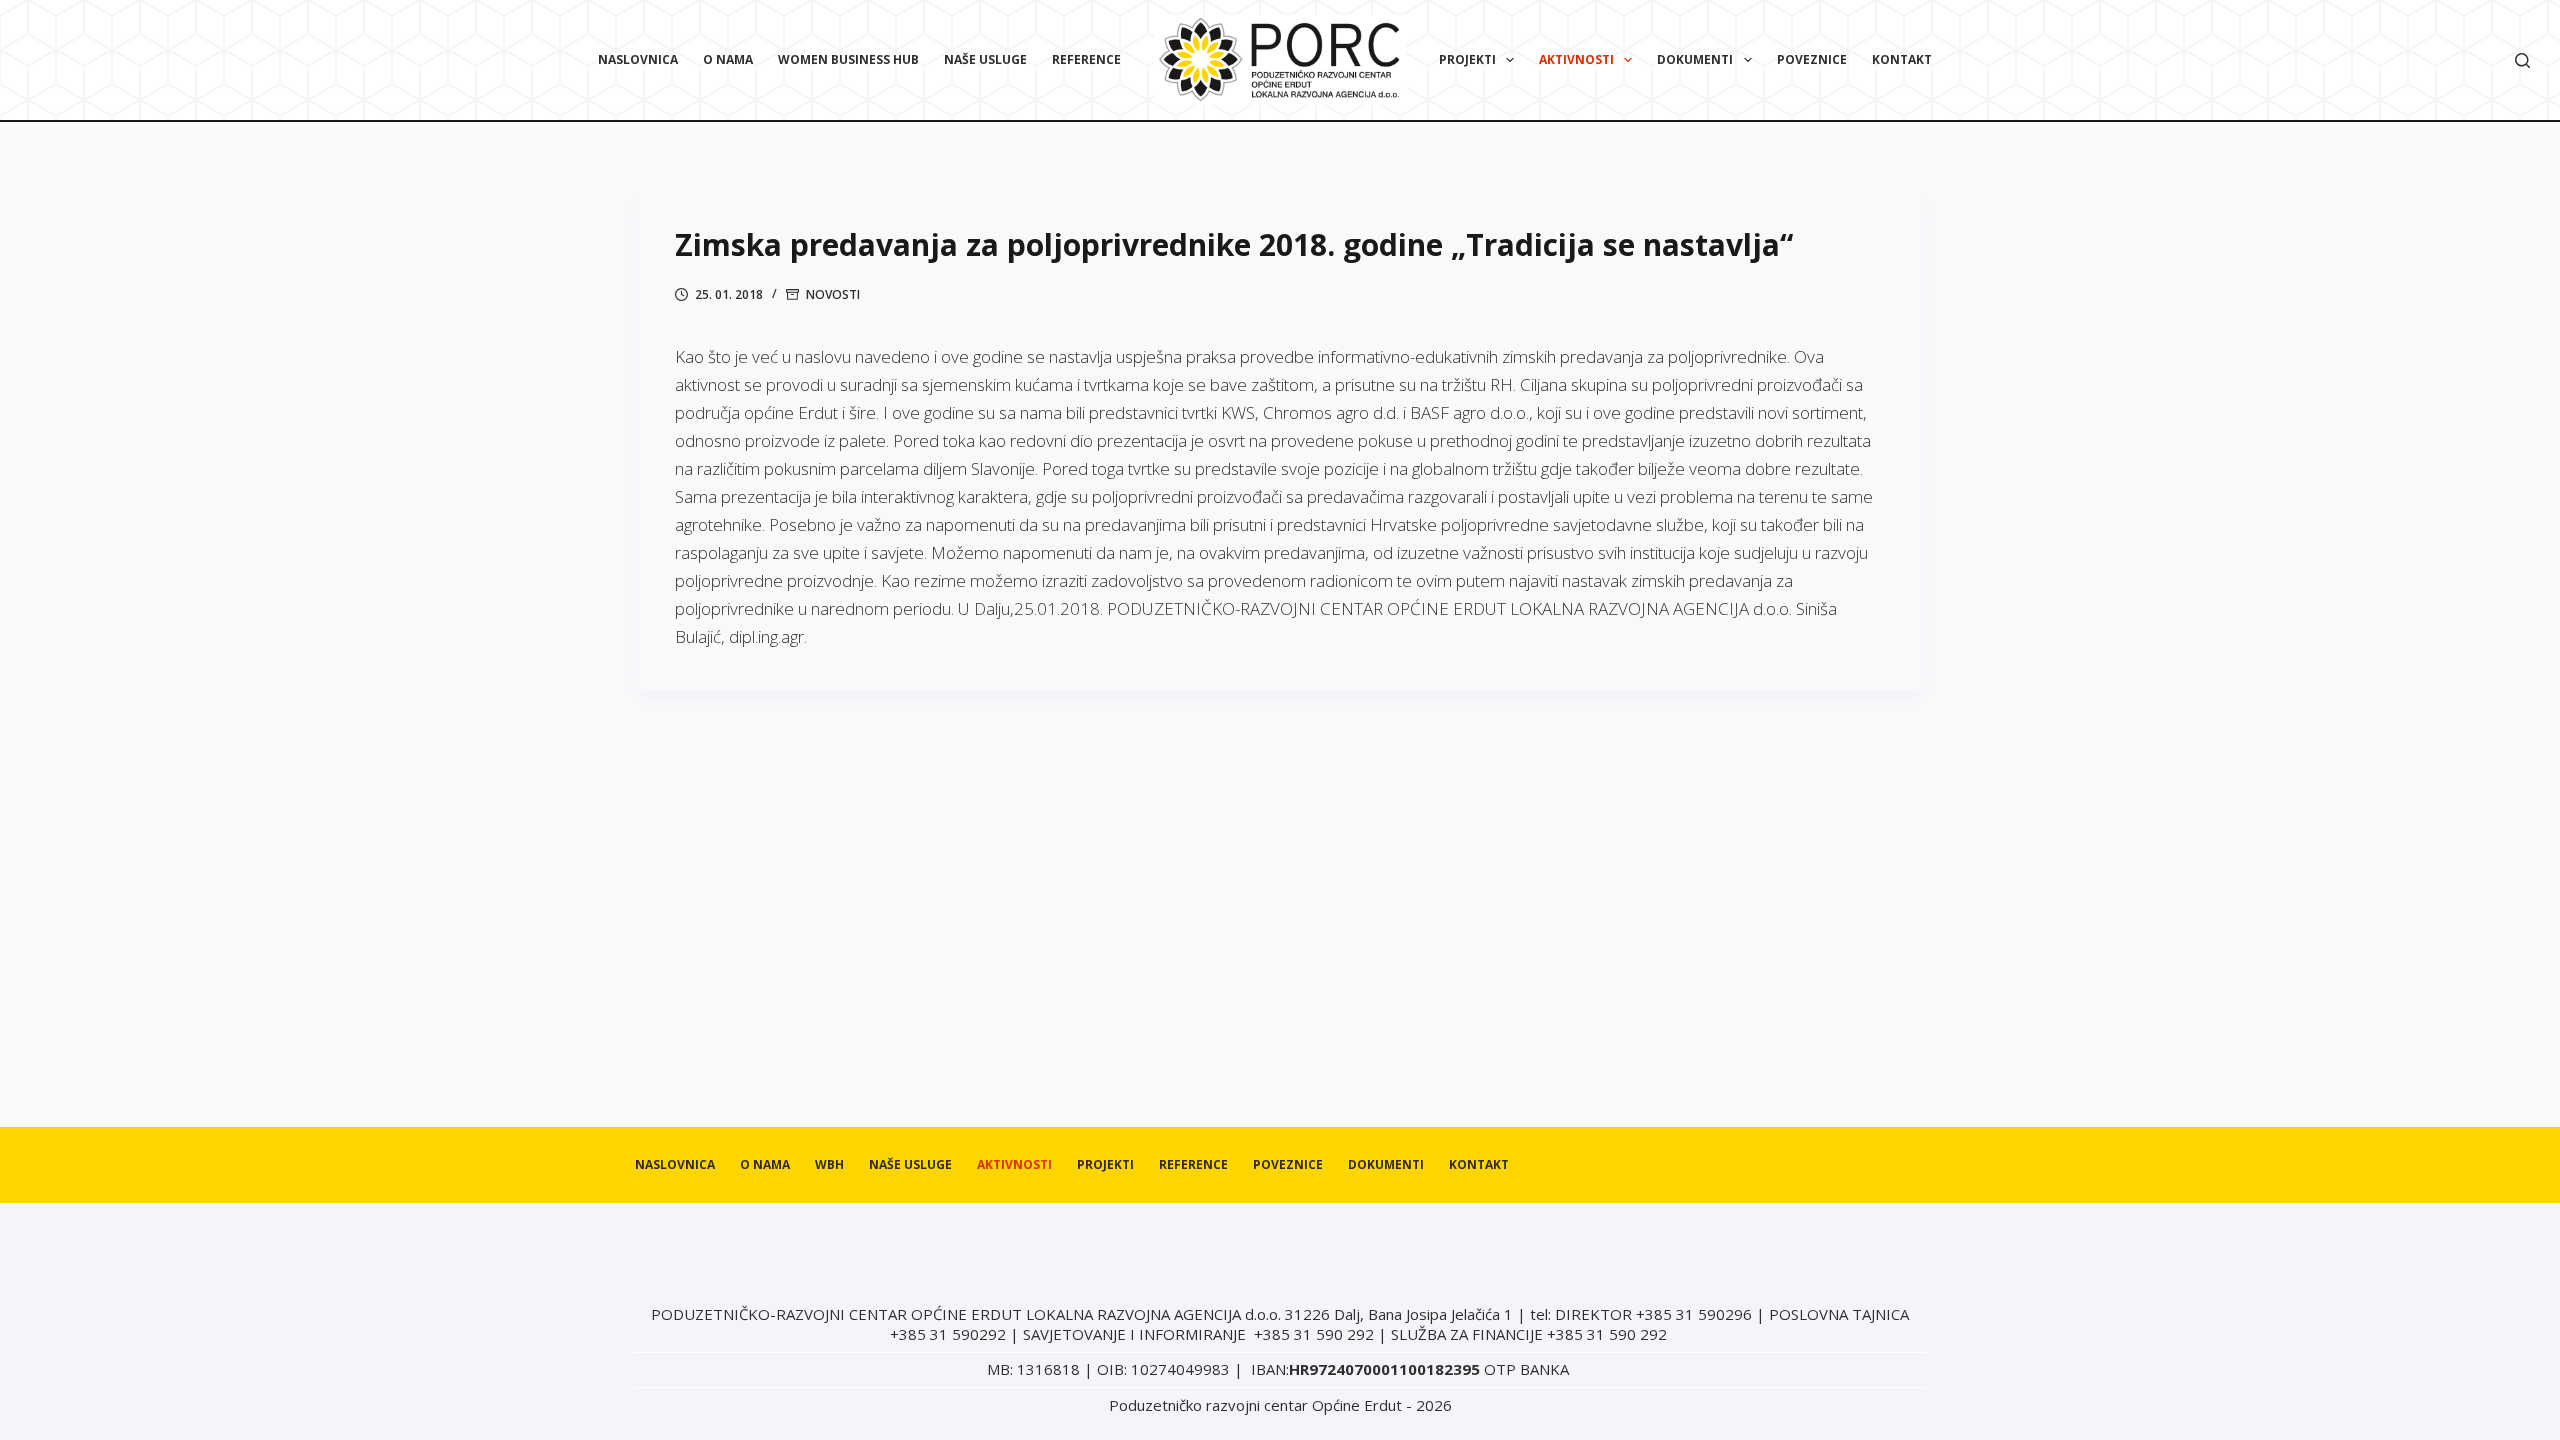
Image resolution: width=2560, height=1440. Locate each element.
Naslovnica (638, 59)
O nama (728, 59)
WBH (829, 1165)
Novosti (833, 294)
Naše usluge (985, 59)
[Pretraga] (2522, 60)
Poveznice (1812, 59)
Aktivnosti (1576, 59)
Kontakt (1902, 59)
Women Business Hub (848, 59)
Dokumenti (1695, 59)
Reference (1086, 59)
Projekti (1467, 59)
